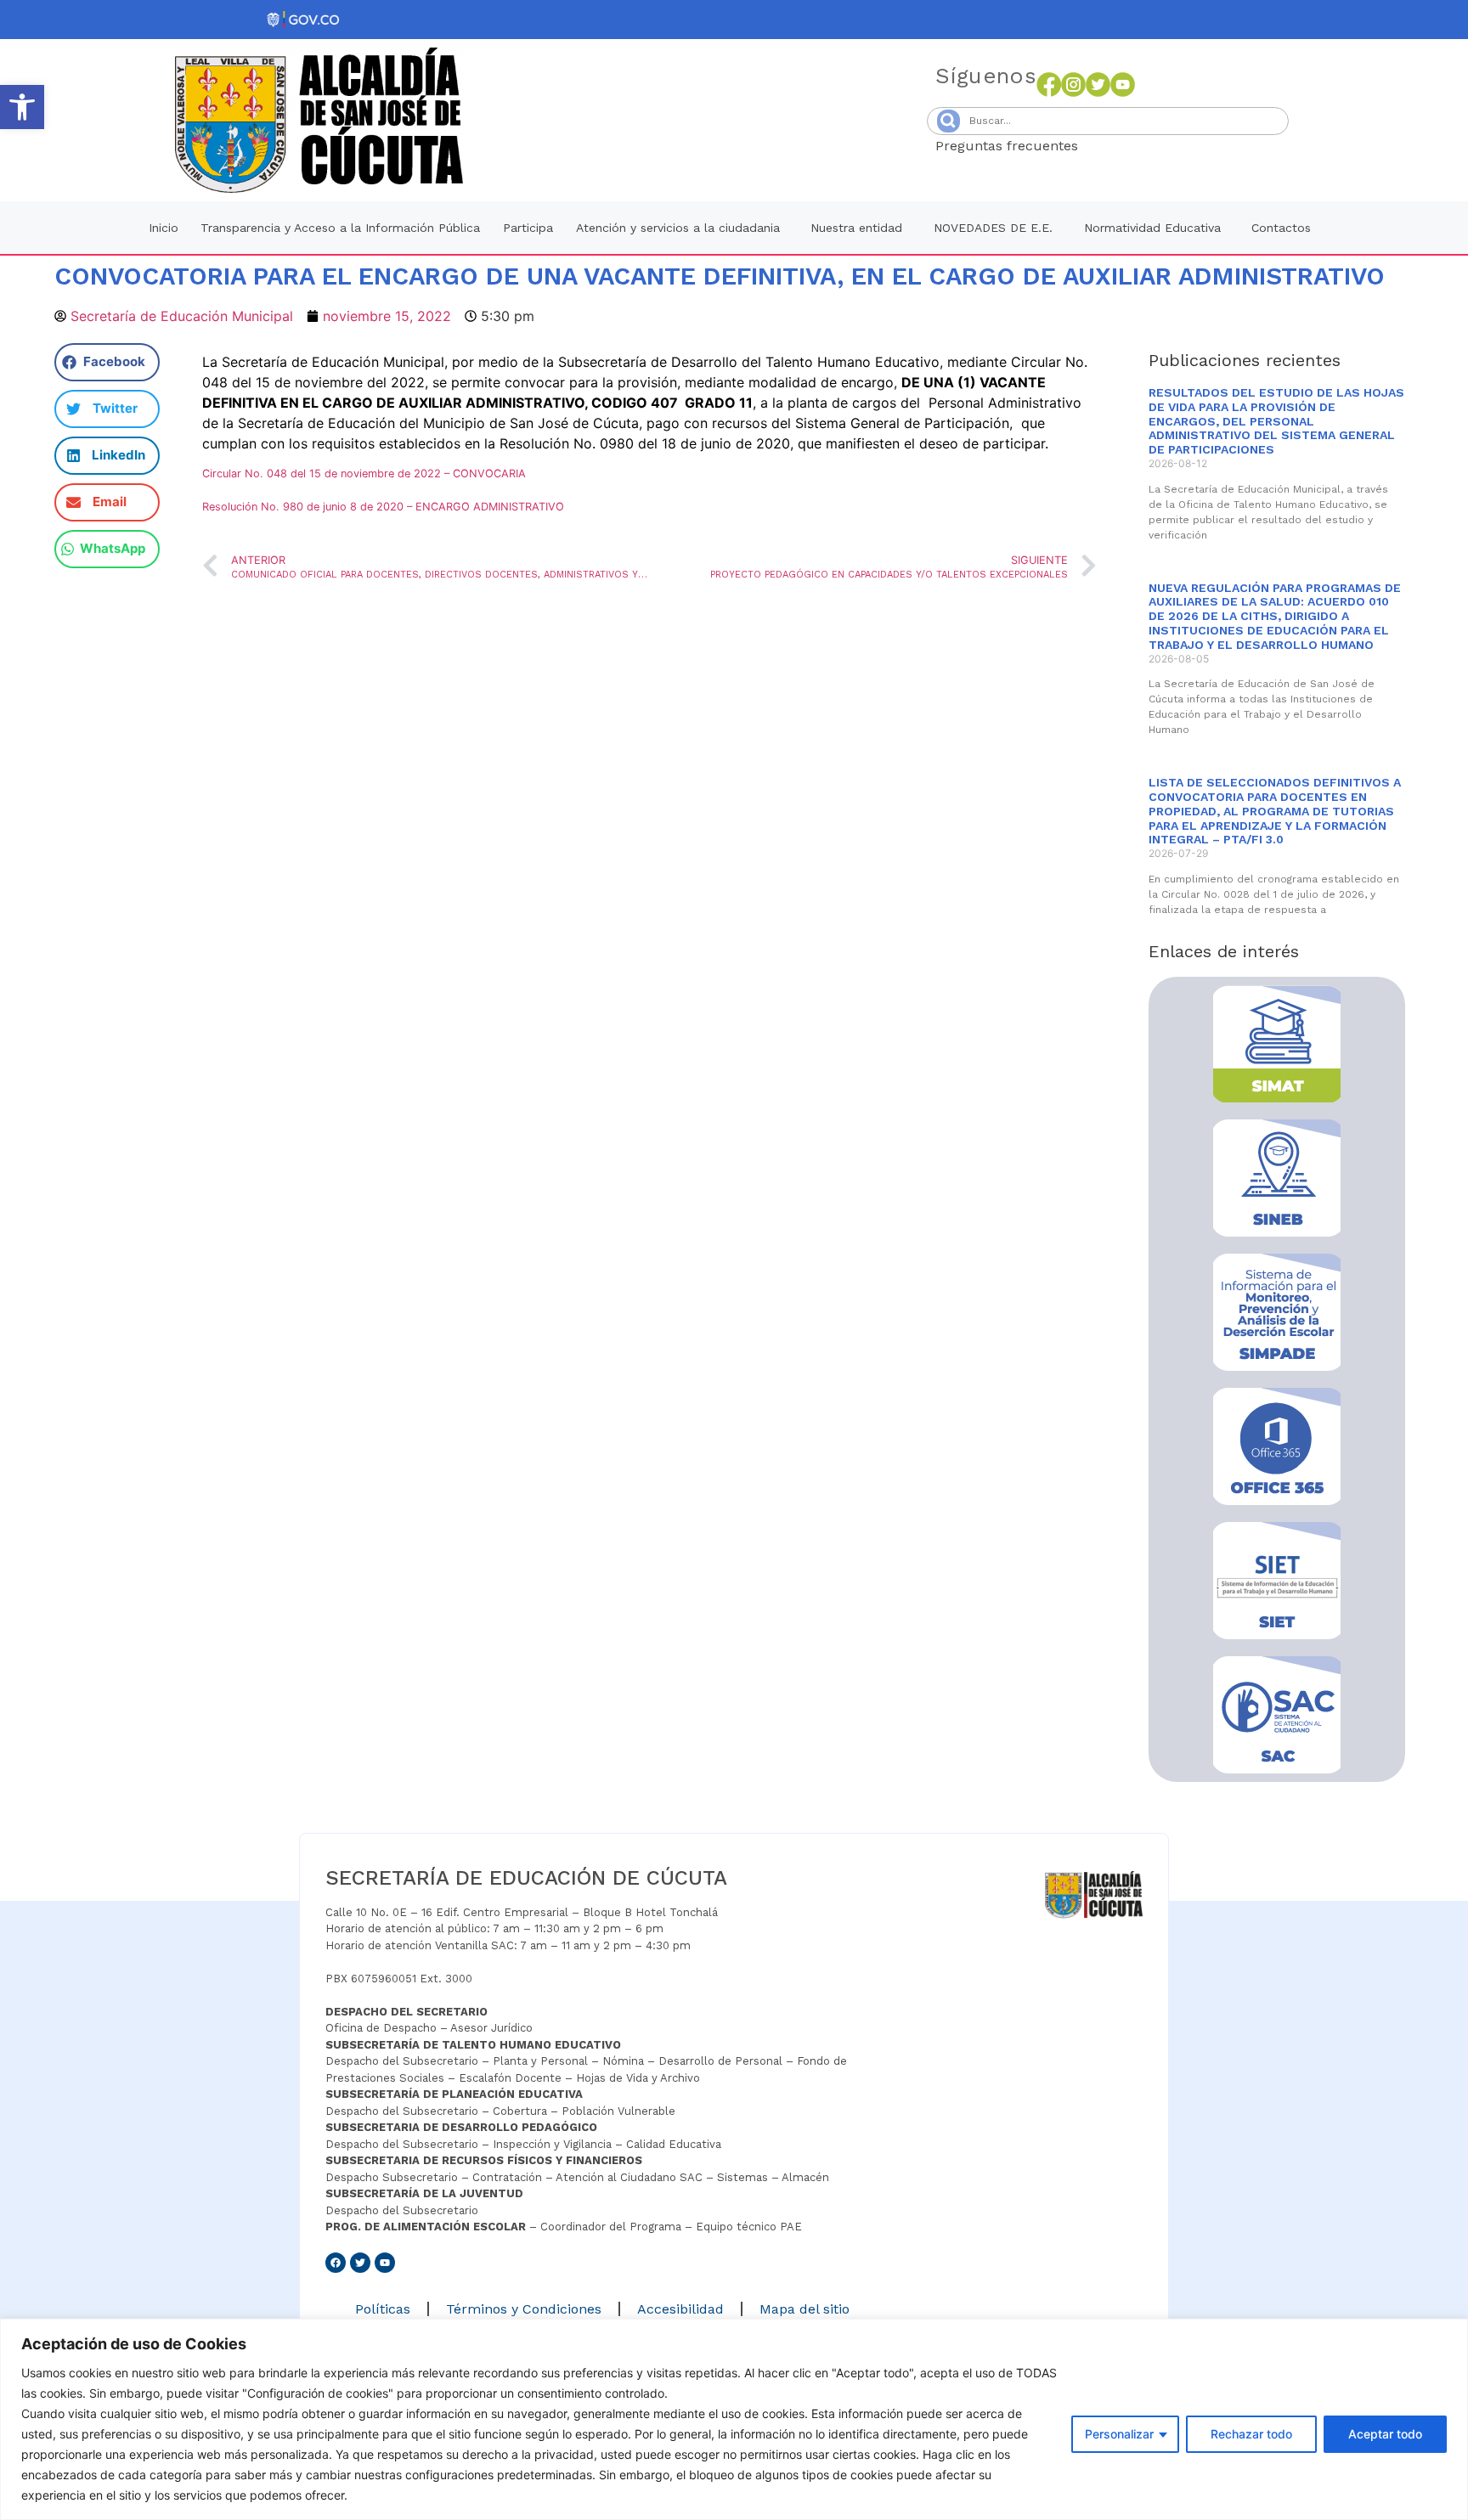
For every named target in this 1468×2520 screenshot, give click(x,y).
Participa (528, 228)
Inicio (164, 228)
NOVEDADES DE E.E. (993, 228)
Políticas (383, 2309)
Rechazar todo (1251, 2434)
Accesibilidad (680, 2309)
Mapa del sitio (805, 2309)
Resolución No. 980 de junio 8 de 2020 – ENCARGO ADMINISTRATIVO (383, 507)
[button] (22, 107)
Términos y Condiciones (524, 2309)
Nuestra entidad (856, 228)
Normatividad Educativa (1152, 228)
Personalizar (1119, 2434)
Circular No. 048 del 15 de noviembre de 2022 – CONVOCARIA (364, 474)
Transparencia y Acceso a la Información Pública (340, 228)
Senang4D (1120, 146)
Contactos (1281, 228)
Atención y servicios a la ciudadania (678, 228)
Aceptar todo (1385, 2434)
